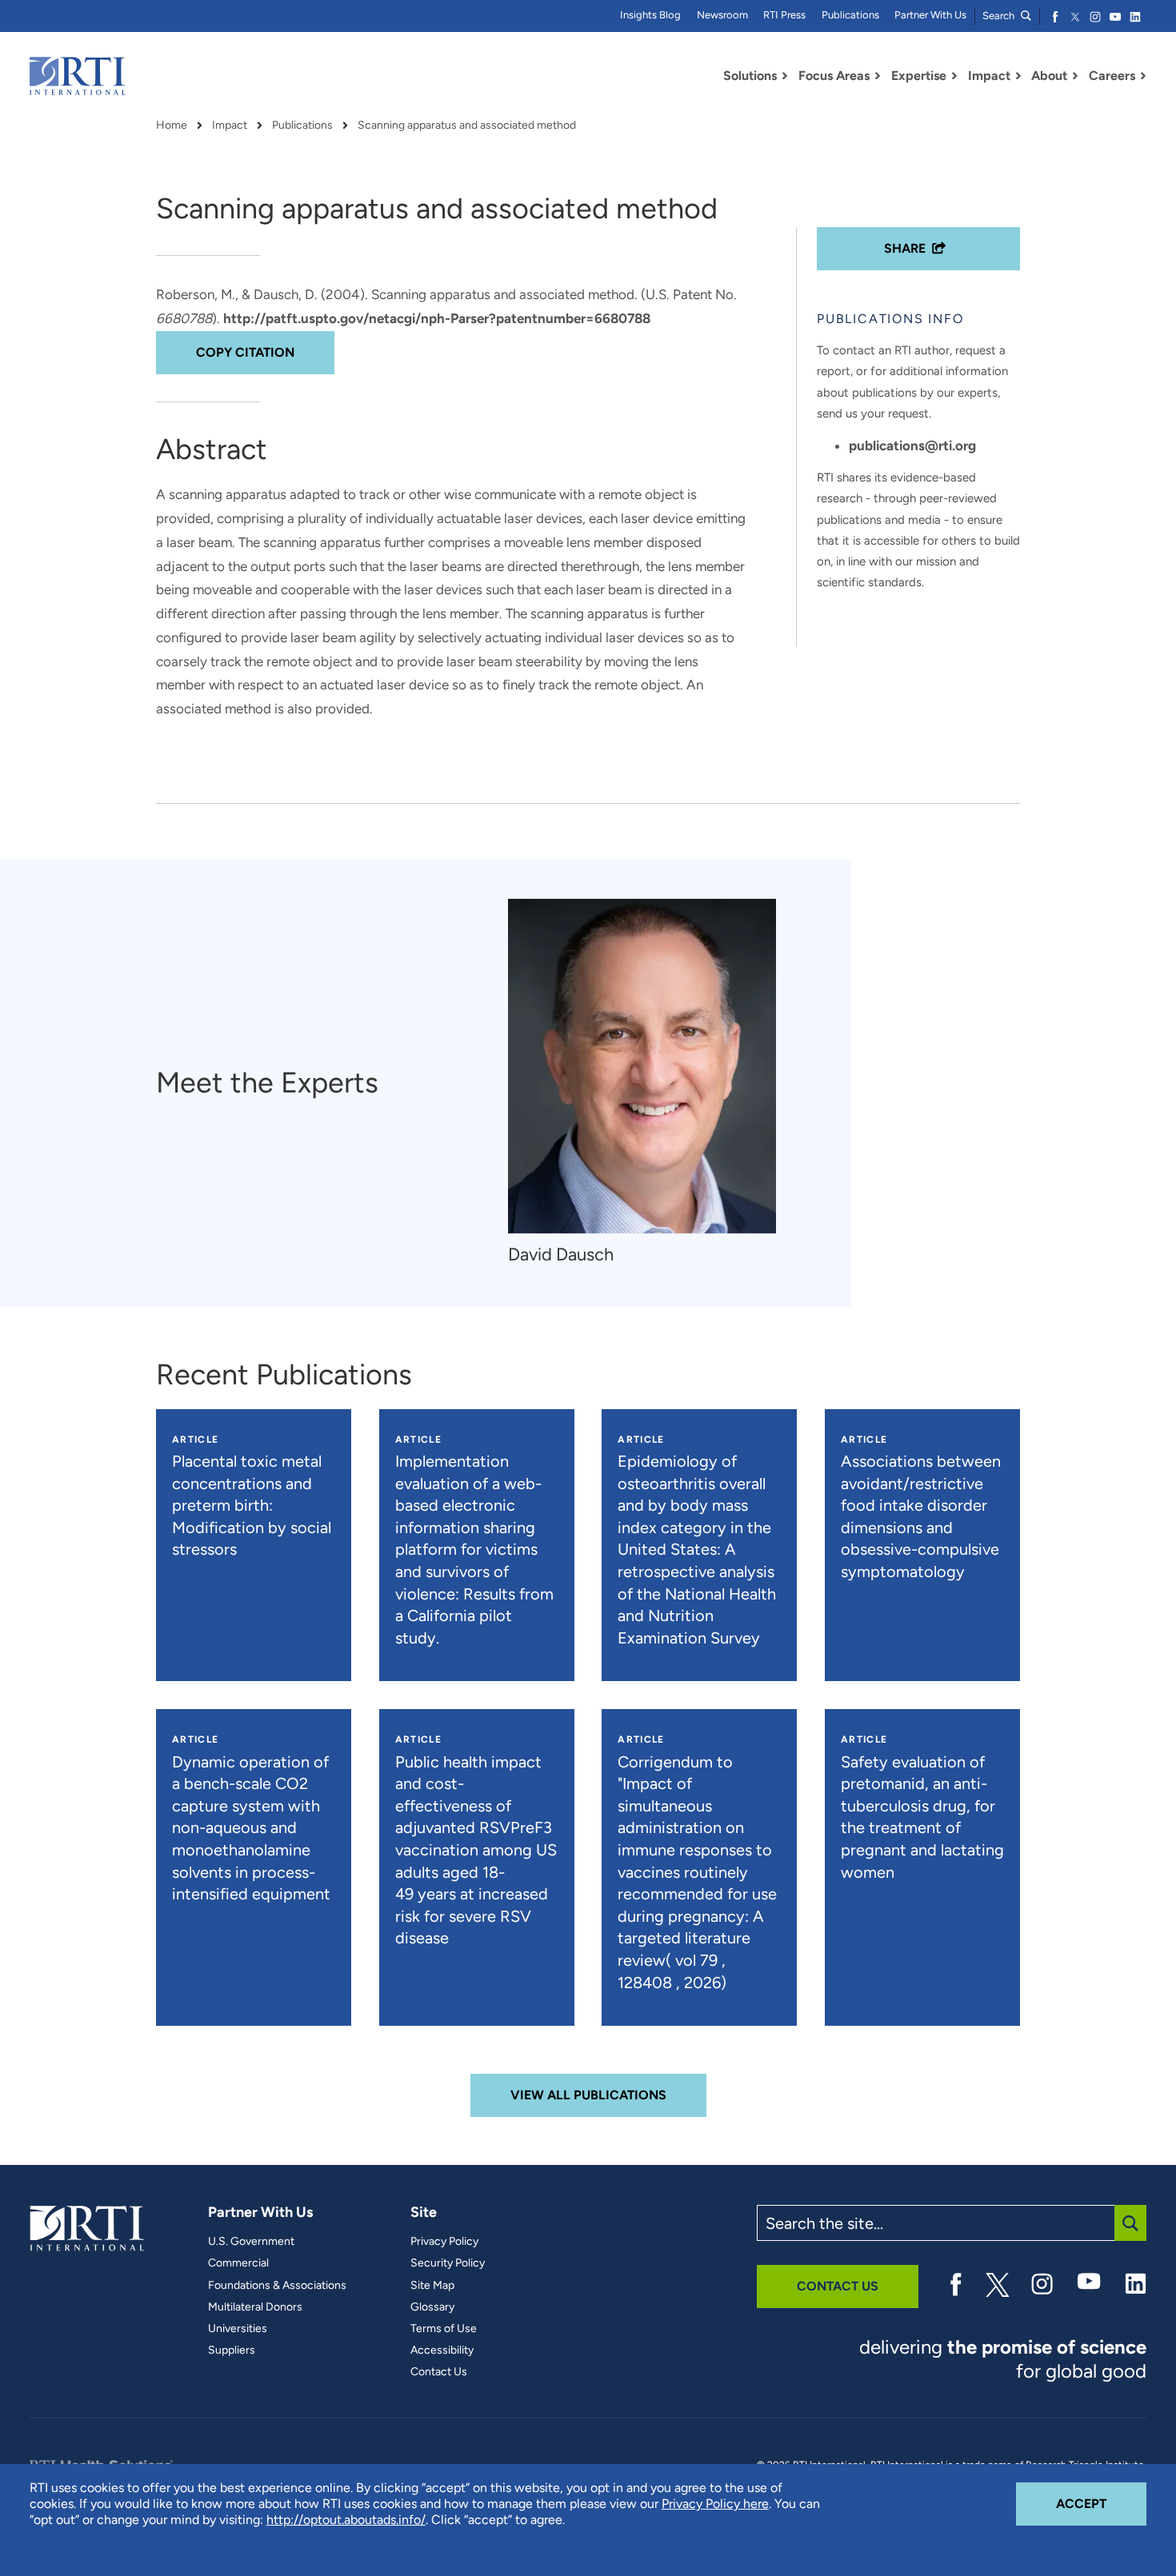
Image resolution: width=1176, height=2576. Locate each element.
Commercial (238, 2263)
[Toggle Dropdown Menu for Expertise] (954, 76)
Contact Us (439, 2372)
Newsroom (722, 15)
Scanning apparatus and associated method (467, 126)
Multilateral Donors (255, 2307)
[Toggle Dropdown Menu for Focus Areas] (878, 76)
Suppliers (232, 2350)
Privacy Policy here (715, 2504)
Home (172, 126)
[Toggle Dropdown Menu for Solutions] (785, 76)
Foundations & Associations (277, 2286)
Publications (850, 15)
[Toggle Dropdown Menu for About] (1075, 76)
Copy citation (245, 352)
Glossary (432, 2307)
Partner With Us (930, 15)
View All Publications (588, 2095)
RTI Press (784, 15)
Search (1000, 16)
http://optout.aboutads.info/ (346, 2520)
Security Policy (448, 2263)
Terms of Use (444, 2329)
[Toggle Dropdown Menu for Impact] (1018, 76)
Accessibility (442, 2350)
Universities (238, 2329)
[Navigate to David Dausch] (642, 1066)
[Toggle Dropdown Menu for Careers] (1143, 76)
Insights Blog (650, 15)
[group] (650, 1082)
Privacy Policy (444, 2242)
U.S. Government (251, 2242)
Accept (1101, 2503)
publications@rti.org (912, 445)
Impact (230, 126)
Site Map (432, 2286)
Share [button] (905, 248)
